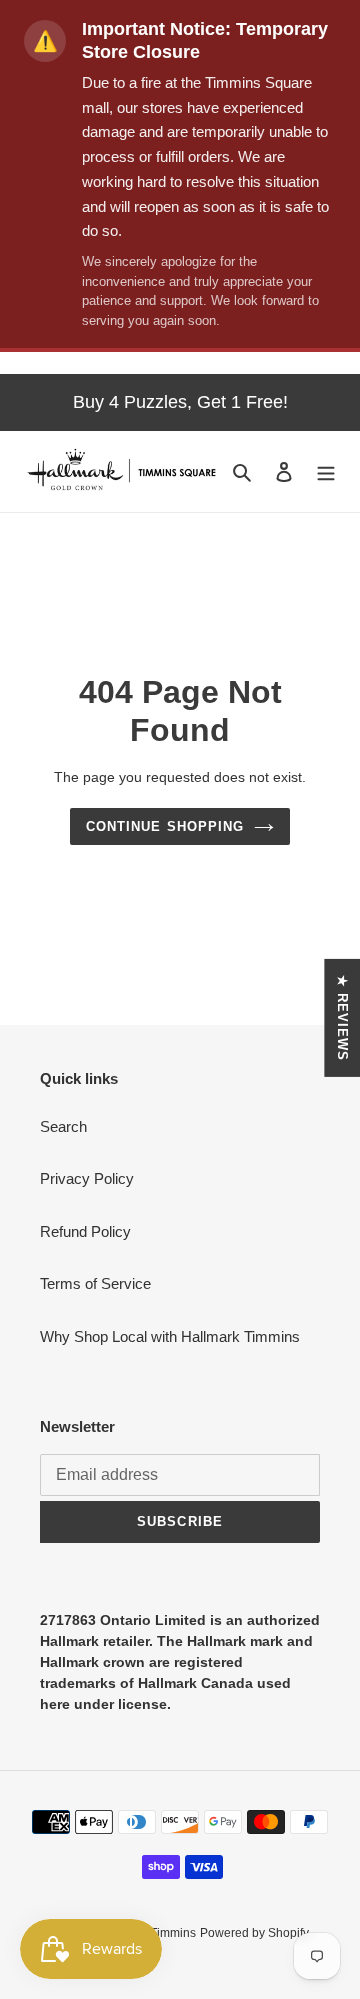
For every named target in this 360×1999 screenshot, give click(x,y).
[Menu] (326, 471)
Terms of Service (95, 1283)
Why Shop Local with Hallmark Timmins (170, 1336)
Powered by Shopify (254, 1933)
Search (63, 1126)
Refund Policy (85, 1231)
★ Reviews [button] (342, 1017)
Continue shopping (165, 826)
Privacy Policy (87, 1178)
